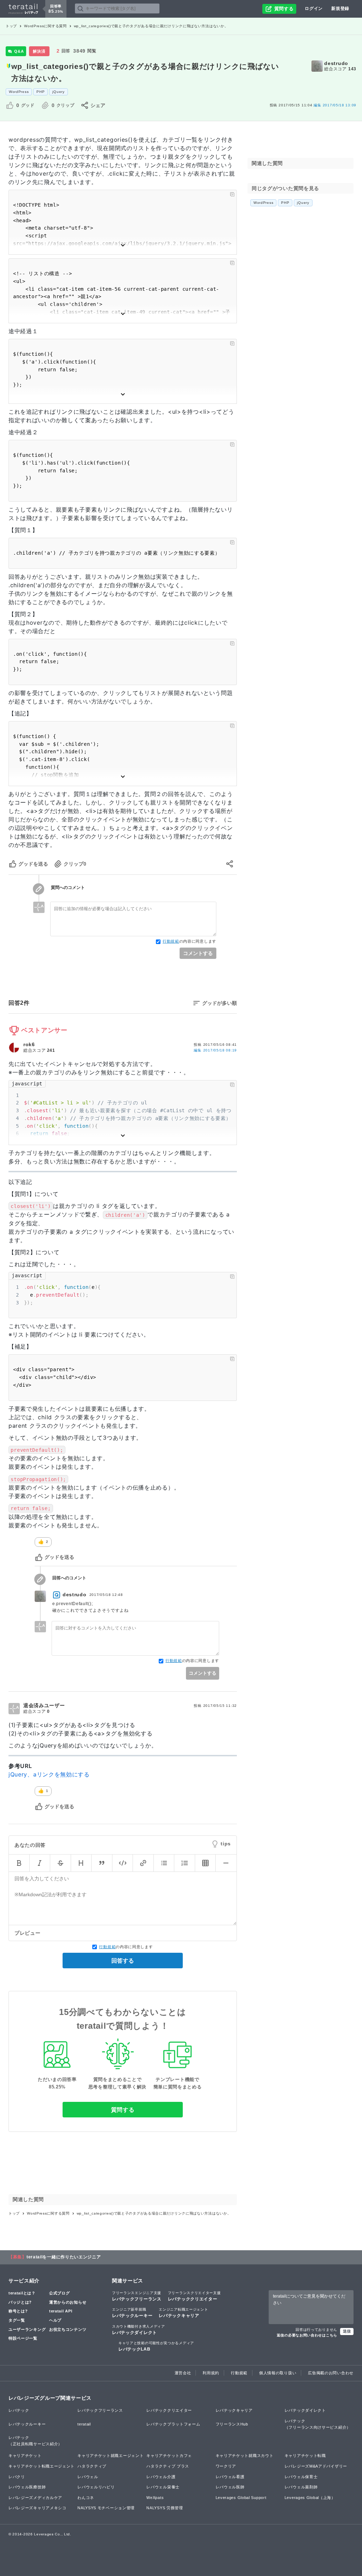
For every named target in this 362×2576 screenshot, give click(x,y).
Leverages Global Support (241, 2498)
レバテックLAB (156, 2346)
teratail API (61, 2311)
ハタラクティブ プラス (168, 2466)
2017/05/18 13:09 (335, 105)
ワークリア (226, 2466)
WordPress (19, 92)
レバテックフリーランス (137, 2296)
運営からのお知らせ (68, 2302)
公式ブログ (60, 2293)
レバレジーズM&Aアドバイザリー (316, 2466)
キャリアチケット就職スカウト (245, 2456)
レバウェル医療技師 (27, 2487)
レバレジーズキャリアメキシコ (37, 2508)
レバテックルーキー (132, 2313)
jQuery (58, 92)
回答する (123, 1961)
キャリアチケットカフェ (169, 2456)
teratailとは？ (22, 2293)
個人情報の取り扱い (278, 2373)
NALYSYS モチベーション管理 (106, 2508)
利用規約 (211, 2373)
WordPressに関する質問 (45, 26)
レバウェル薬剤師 (301, 2487)
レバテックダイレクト (139, 2330)
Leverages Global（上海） (310, 2498)
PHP (40, 92)
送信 (347, 2331)
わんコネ (86, 2498)
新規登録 (340, 8)
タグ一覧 (17, 2320)
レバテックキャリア (183, 2313)
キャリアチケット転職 (305, 2456)
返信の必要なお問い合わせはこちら (307, 2335)
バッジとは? (20, 2302)
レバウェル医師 (230, 2487)
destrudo (336, 63)
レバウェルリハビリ (96, 2487)
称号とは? (18, 2311)
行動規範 (171, 941)
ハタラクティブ (92, 2466)
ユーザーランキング (27, 2329)
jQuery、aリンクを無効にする (49, 1774)
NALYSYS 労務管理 (165, 2508)
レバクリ (17, 2477)
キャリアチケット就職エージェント (110, 2456)
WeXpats (155, 2498)
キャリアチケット (25, 2456)
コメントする (198, 953)
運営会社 (183, 2373)
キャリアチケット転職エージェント (42, 2466)
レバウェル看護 (230, 2477)
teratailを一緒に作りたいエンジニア (64, 2257)
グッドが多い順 (220, 1003)
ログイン (314, 8)
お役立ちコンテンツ (68, 2329)
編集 (215, 1050)
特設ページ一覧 (23, 2338)
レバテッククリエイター (194, 2296)
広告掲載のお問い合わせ (331, 2373)
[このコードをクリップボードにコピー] (232, 194)
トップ (11, 26)
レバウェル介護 (161, 2477)
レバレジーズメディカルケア (35, 2498)
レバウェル (88, 2477)
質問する (123, 2110)
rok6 (29, 1044)
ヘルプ (55, 2320)
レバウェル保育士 (301, 2477)
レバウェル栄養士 (163, 2487)
